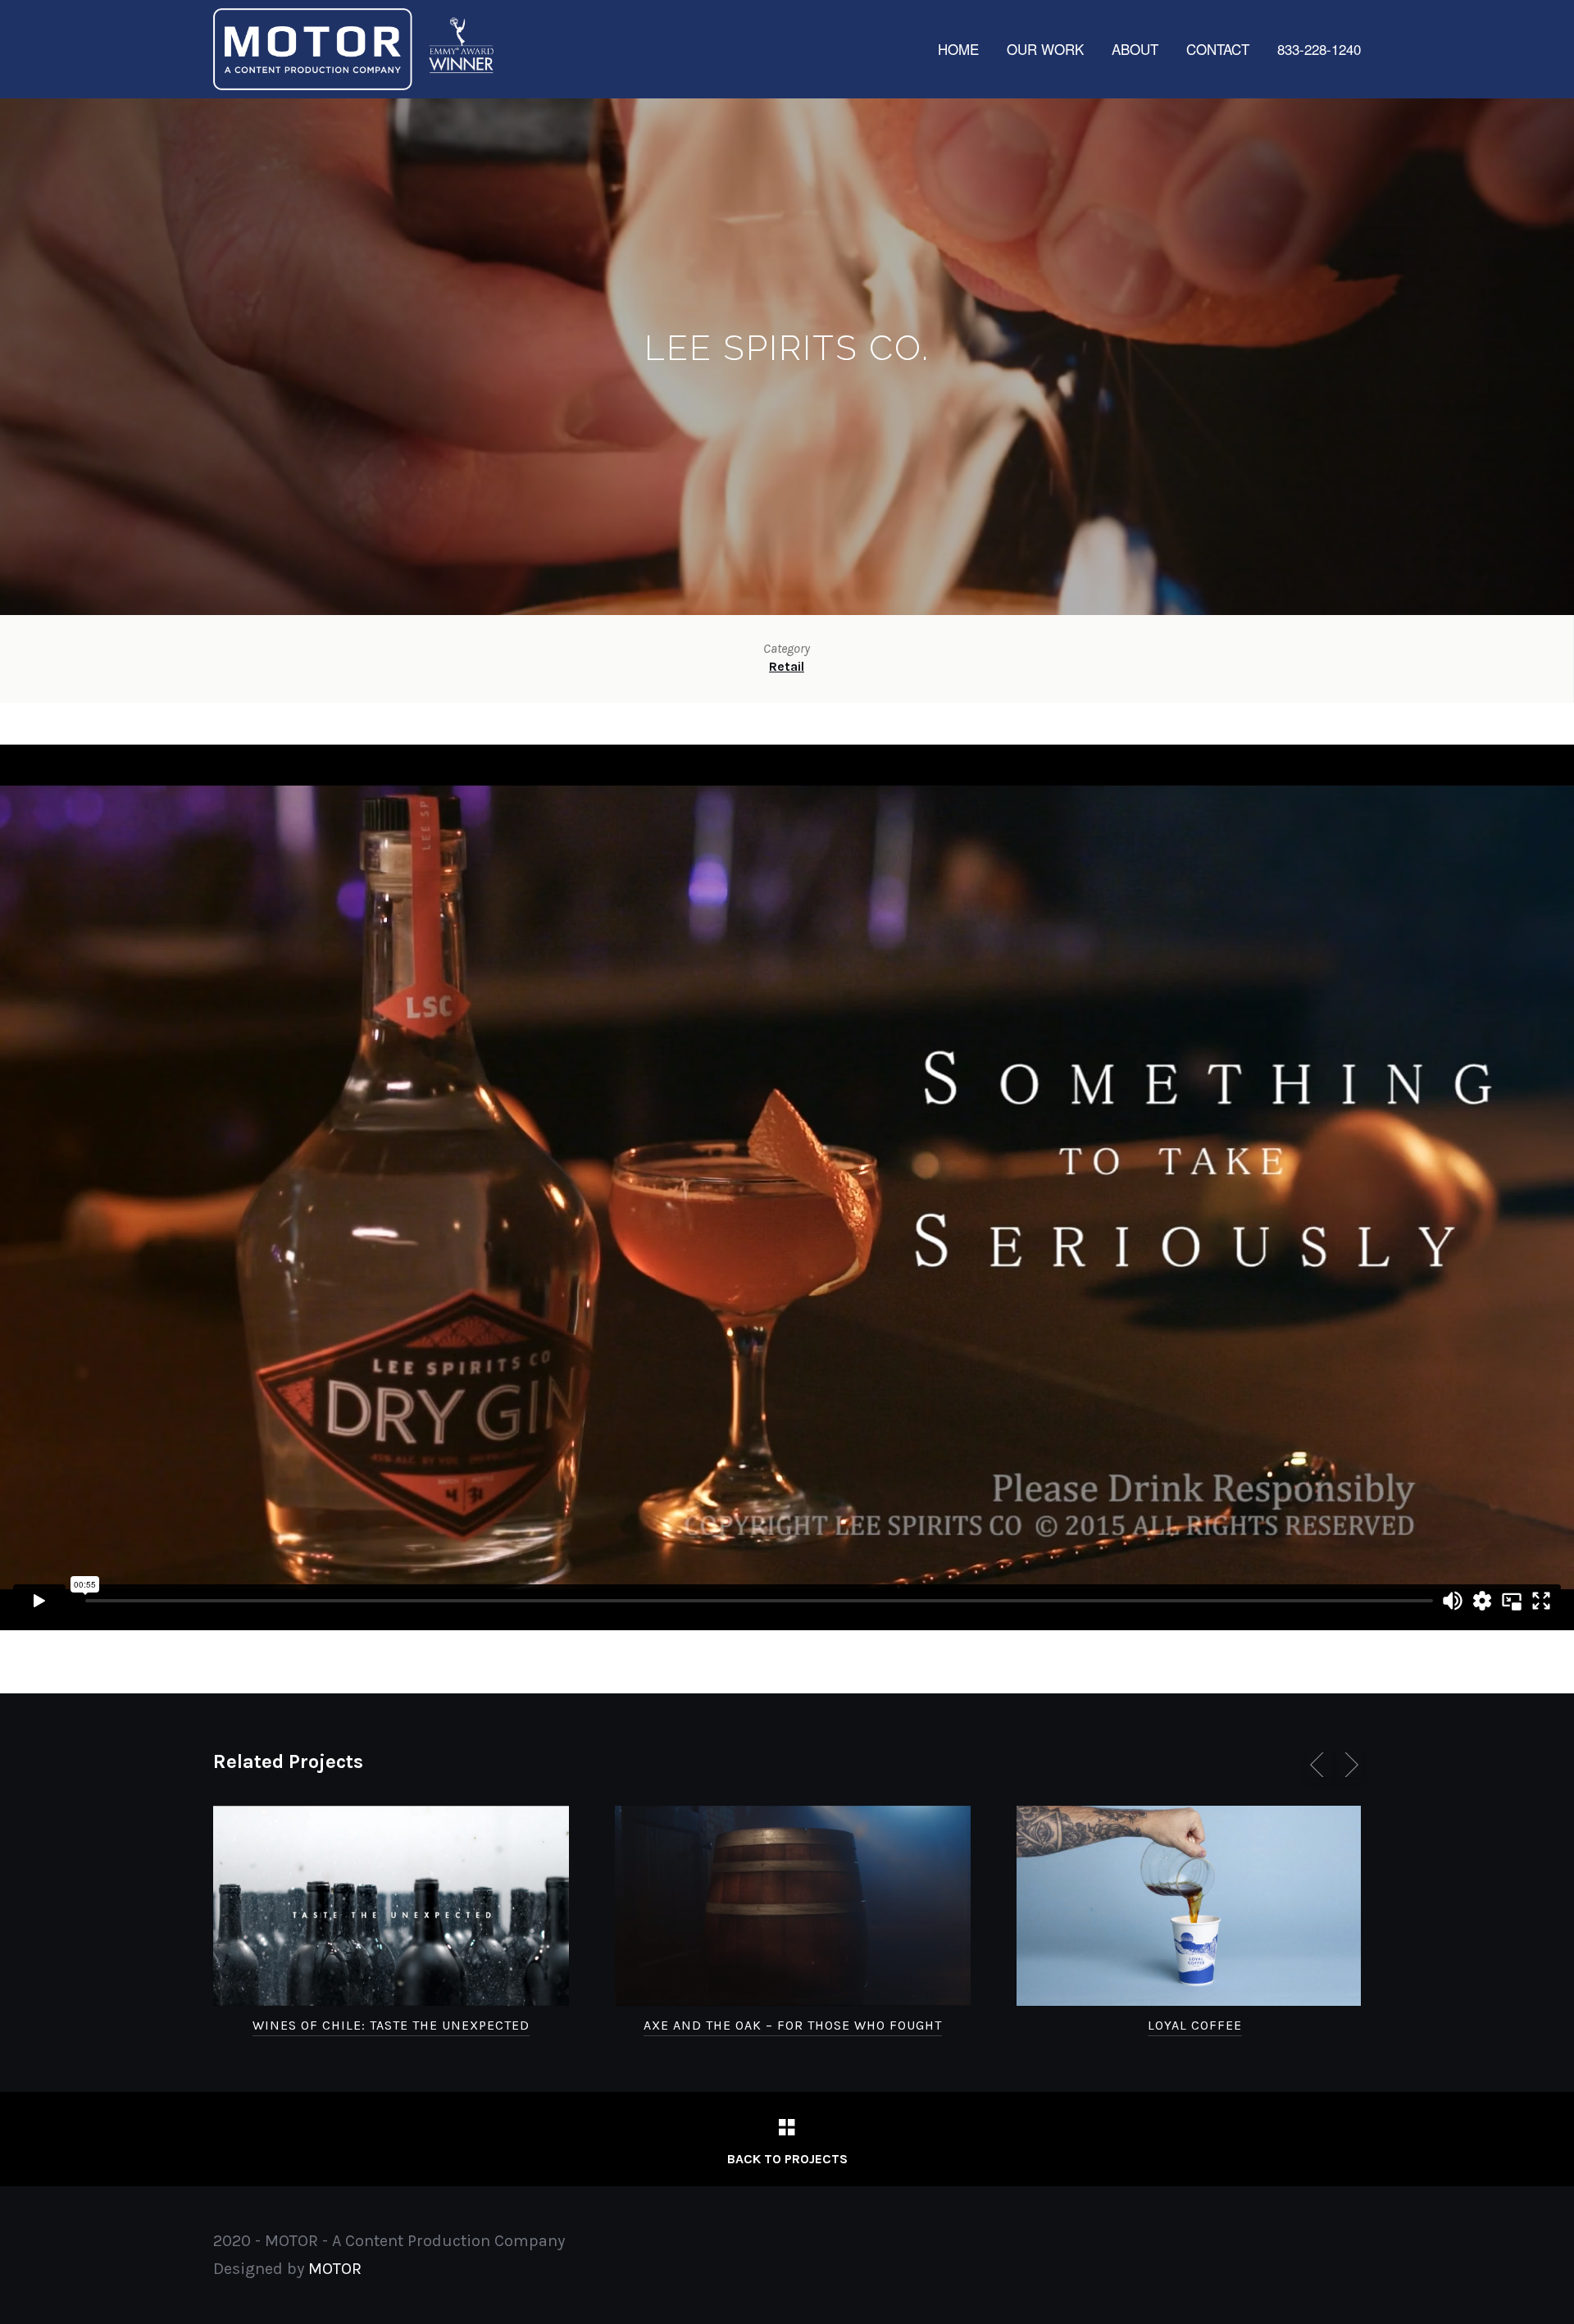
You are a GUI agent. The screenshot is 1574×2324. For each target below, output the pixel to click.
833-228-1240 (1319, 49)
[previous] (1320, 1765)
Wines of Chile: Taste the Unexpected (391, 2025)
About (1135, 49)
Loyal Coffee (1195, 2025)
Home (958, 49)
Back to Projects (787, 2159)
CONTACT (1218, 49)
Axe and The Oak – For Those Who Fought (793, 2025)
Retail (787, 666)
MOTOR (335, 2269)
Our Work (1045, 49)
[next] (1349, 1765)
